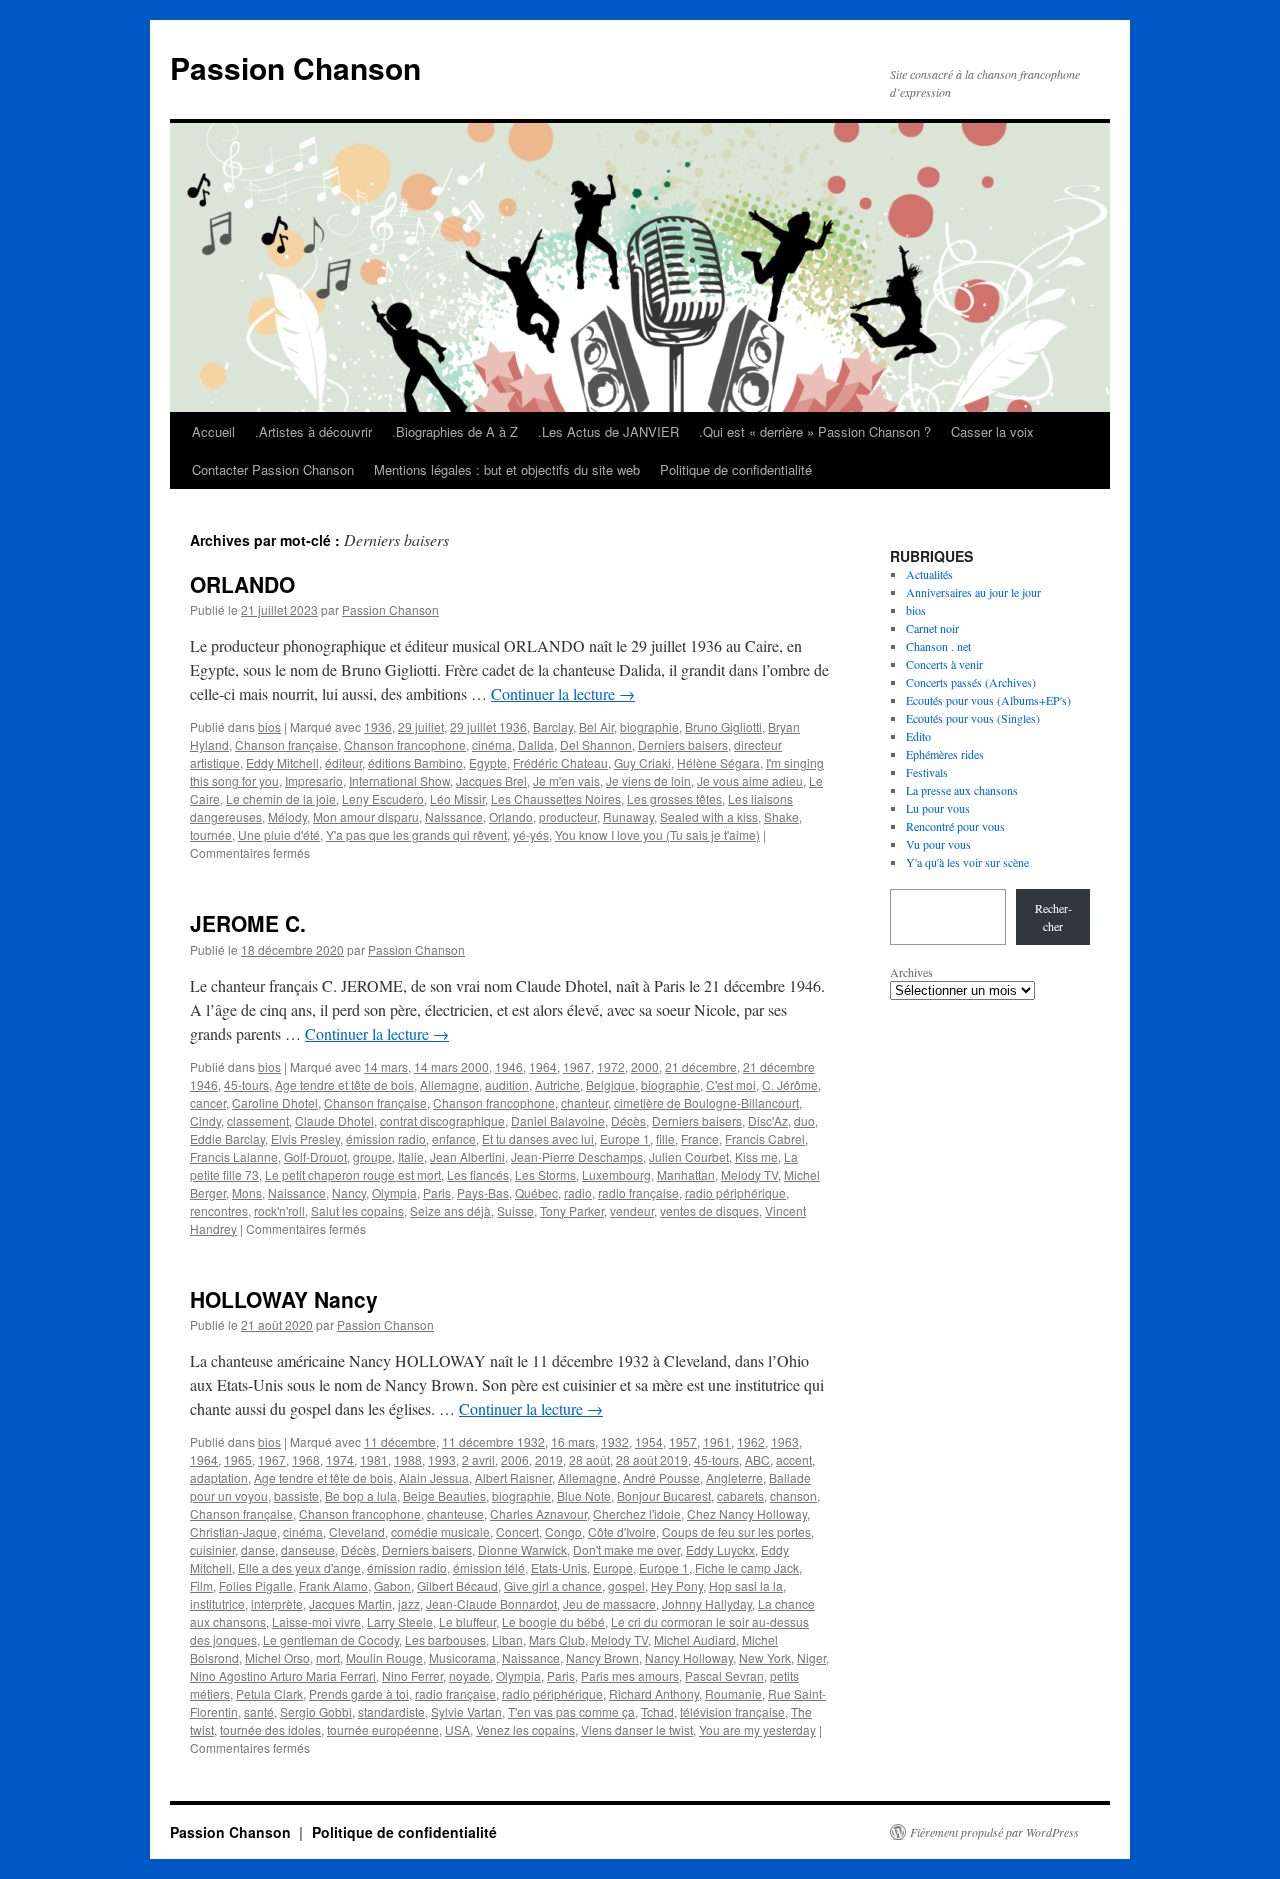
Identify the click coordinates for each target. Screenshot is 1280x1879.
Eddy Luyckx (720, 1549)
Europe (613, 1567)
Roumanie (733, 1693)
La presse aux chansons (962, 790)
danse (258, 1549)
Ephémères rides (945, 754)
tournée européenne (383, 1729)
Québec (536, 1192)
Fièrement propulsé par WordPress (994, 1832)
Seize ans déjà (450, 1210)
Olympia (394, 1192)
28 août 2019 (652, 1459)
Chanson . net (938, 646)
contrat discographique (442, 1120)
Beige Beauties (444, 1495)
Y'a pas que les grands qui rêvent (416, 834)
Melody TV (749, 1174)
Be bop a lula (361, 1495)
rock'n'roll (279, 1210)
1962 (751, 1441)
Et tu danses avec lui (538, 1138)
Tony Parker (572, 1210)
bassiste (296, 1495)
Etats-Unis (559, 1567)
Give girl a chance (553, 1585)
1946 (509, 1066)
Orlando (511, 816)
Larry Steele (400, 1621)
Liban (507, 1639)
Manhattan (686, 1174)
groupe (372, 1156)
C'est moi (731, 1084)
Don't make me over (626, 1549)
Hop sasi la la (746, 1585)
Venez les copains (525, 1729)
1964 (543, 1066)
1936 (378, 726)
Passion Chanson (295, 67)
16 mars (573, 1441)
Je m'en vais (566, 780)
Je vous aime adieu (750, 780)
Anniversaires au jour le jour (973, 592)
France (700, 1138)
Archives (911, 972)
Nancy (349, 1192)
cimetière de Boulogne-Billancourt (706, 1102)
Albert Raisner (513, 1477)
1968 (306, 1459)
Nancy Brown (602, 1657)
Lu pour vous (938, 808)
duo (804, 1120)
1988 (408, 1459)
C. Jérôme (790, 1084)
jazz (409, 1603)
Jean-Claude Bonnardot (491, 1603)
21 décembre (701, 1066)
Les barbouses (445, 1639)
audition (507, 1084)
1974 (340, 1459)
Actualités (929, 574)
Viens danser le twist (637, 1729)
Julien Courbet (689, 1156)
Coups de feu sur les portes (736, 1531)
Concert (517, 1531)
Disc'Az (768, 1120)
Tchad (657, 1711)
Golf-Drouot (315, 1156)
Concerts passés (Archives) (971, 682)
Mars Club (557, 1639)
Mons (247, 1192)
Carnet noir (932, 628)
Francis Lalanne (234, 1156)
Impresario (314, 780)
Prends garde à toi (359, 1693)
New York (765, 1657)
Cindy (205, 1120)
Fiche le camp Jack (747, 1567)
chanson (793, 1495)
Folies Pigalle (256, 1585)
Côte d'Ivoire (622, 1531)
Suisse (515, 1210)
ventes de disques (709, 1210)
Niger (811, 1657)
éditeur (343, 762)
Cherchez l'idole (637, 1513)
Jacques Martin (350, 1603)
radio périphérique (735, 1192)
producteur (568, 816)
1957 (683, 1441)
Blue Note (584, 1495)
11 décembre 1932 (493, 1441)
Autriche (557, 1084)
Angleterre (734, 1477)
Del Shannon (596, 744)
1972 (611, 1066)
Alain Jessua (434, 1477)
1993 (442, 1459)
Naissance (454, 816)
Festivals (927, 772)
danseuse (308, 1549)
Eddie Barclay (227, 1138)
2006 (515, 1459)
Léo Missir (457, 798)
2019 (549, 1459)
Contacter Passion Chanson (273, 469)
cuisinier (212, 1549)
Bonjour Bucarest (664, 1495)
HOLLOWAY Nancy (284, 1299)
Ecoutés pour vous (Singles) (973, 718)
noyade (469, 1675)
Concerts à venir (944, 664)
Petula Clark (269, 1693)
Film (201, 1585)
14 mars (386, 1066)
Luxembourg (616, 1174)
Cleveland (357, 1531)
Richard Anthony (654, 1693)
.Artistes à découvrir (313, 431)
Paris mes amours (630, 1675)
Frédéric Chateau (560, 762)
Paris (437, 1192)
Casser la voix (992, 431)
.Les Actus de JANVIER (608, 431)
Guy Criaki (642, 762)
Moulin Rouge (384, 1657)
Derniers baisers (683, 744)
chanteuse (455, 1513)
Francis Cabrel (765, 1138)
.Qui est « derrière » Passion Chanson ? (815, 431)
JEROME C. (248, 923)
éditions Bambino (415, 762)
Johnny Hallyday (707, 1603)
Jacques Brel (491, 780)
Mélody (287, 816)
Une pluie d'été (279, 834)
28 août (589, 1459)
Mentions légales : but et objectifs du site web (507, 469)
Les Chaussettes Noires (556, 798)
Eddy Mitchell (282, 762)
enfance (454, 1138)
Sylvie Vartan (466, 1711)
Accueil (213, 431)
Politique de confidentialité (736, 469)
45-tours (246, 1084)
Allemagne (449, 1084)
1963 (785, 1441)
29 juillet (421, 726)
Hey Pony (677, 1585)
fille (665, 1138)
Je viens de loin (648, 780)
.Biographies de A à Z (455, 431)
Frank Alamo (333, 1585)
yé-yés (531, 834)
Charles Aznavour (538, 1513)
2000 (645, 1066)
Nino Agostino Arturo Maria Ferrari (283, 1675)
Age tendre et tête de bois (344, 1084)
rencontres (219, 1210)
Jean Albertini (467, 1156)
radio (578, 1192)
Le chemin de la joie (281, 798)
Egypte (488, 762)
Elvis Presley (305, 1138)
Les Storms (545, 1174)
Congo (563, 1531)
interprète (277, 1603)
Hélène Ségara (718, 762)
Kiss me (756, 1156)
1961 (717, 1441)
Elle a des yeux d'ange (299, 1567)
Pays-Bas (483, 1192)
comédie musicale (440, 1531)
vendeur (632, 1210)
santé (259, 1711)
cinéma (492, 744)
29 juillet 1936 (488, 726)
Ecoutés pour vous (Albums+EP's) (988, 700)
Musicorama (462, 1657)
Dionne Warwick (522, 1549)
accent (794, 1459)
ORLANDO (242, 584)
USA (457, 1729)
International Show (399, 780)
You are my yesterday (757, 1729)
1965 (238, 1459)
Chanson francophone (405, 744)
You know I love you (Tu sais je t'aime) (657, 834)
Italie (411, 1156)
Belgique (610, 1084)
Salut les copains (357, 1210)
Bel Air (596, 726)
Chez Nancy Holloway (747, 1513)
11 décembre (400, 1441)
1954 (649, 1441)
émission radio (386, 1138)
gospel (626, 1585)
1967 (577, 1066)
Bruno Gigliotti (723, 726)
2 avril (478, 1459)
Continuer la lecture (563, 693)
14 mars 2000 (451, 1066)
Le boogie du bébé (553, 1621)
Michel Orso (277, 1657)
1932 (615, 1441)
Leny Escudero (383, 798)
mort (328, 1657)
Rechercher (1053, 917)
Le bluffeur (467, 1621)
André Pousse (661, 1477)
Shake (781, 816)
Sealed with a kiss (709, 816)
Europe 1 (625, 1138)
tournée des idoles (270, 1729)
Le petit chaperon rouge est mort (353, 1174)
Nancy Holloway (689, 1657)
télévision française (732, 1711)
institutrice (217, 1603)
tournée (211, 834)
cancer (208, 1102)
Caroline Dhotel (275, 1102)
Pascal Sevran (724, 1675)
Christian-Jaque (233, 1531)
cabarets (740, 1495)
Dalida (536, 744)
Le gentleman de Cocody (331, 1639)
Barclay (553, 726)
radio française (638, 1192)
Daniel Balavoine (558, 1120)
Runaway (628, 816)
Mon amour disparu (366, 816)
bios (269, 726)
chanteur (584, 1102)
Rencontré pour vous (955, 826)
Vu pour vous (938, 844)
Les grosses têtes (674, 798)
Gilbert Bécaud (457, 1585)
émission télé (489, 1567)
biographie (649, 726)
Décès (628, 1120)
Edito (918, 736)
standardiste (391, 1711)
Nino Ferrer (412, 1675)
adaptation (219, 1477)
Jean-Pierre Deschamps (577, 1156)
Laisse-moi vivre (316, 1621)
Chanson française (286, 744)
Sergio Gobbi (316, 1711)
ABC (757, 1459)
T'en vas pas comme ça (571, 1711)
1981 (374, 1459)
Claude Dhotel (334, 1120)
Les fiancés (478, 1174)
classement (258, 1120)
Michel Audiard (695, 1639)
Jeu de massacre (609, 1603)
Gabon (392, 1585)
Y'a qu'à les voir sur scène (967, 862)
